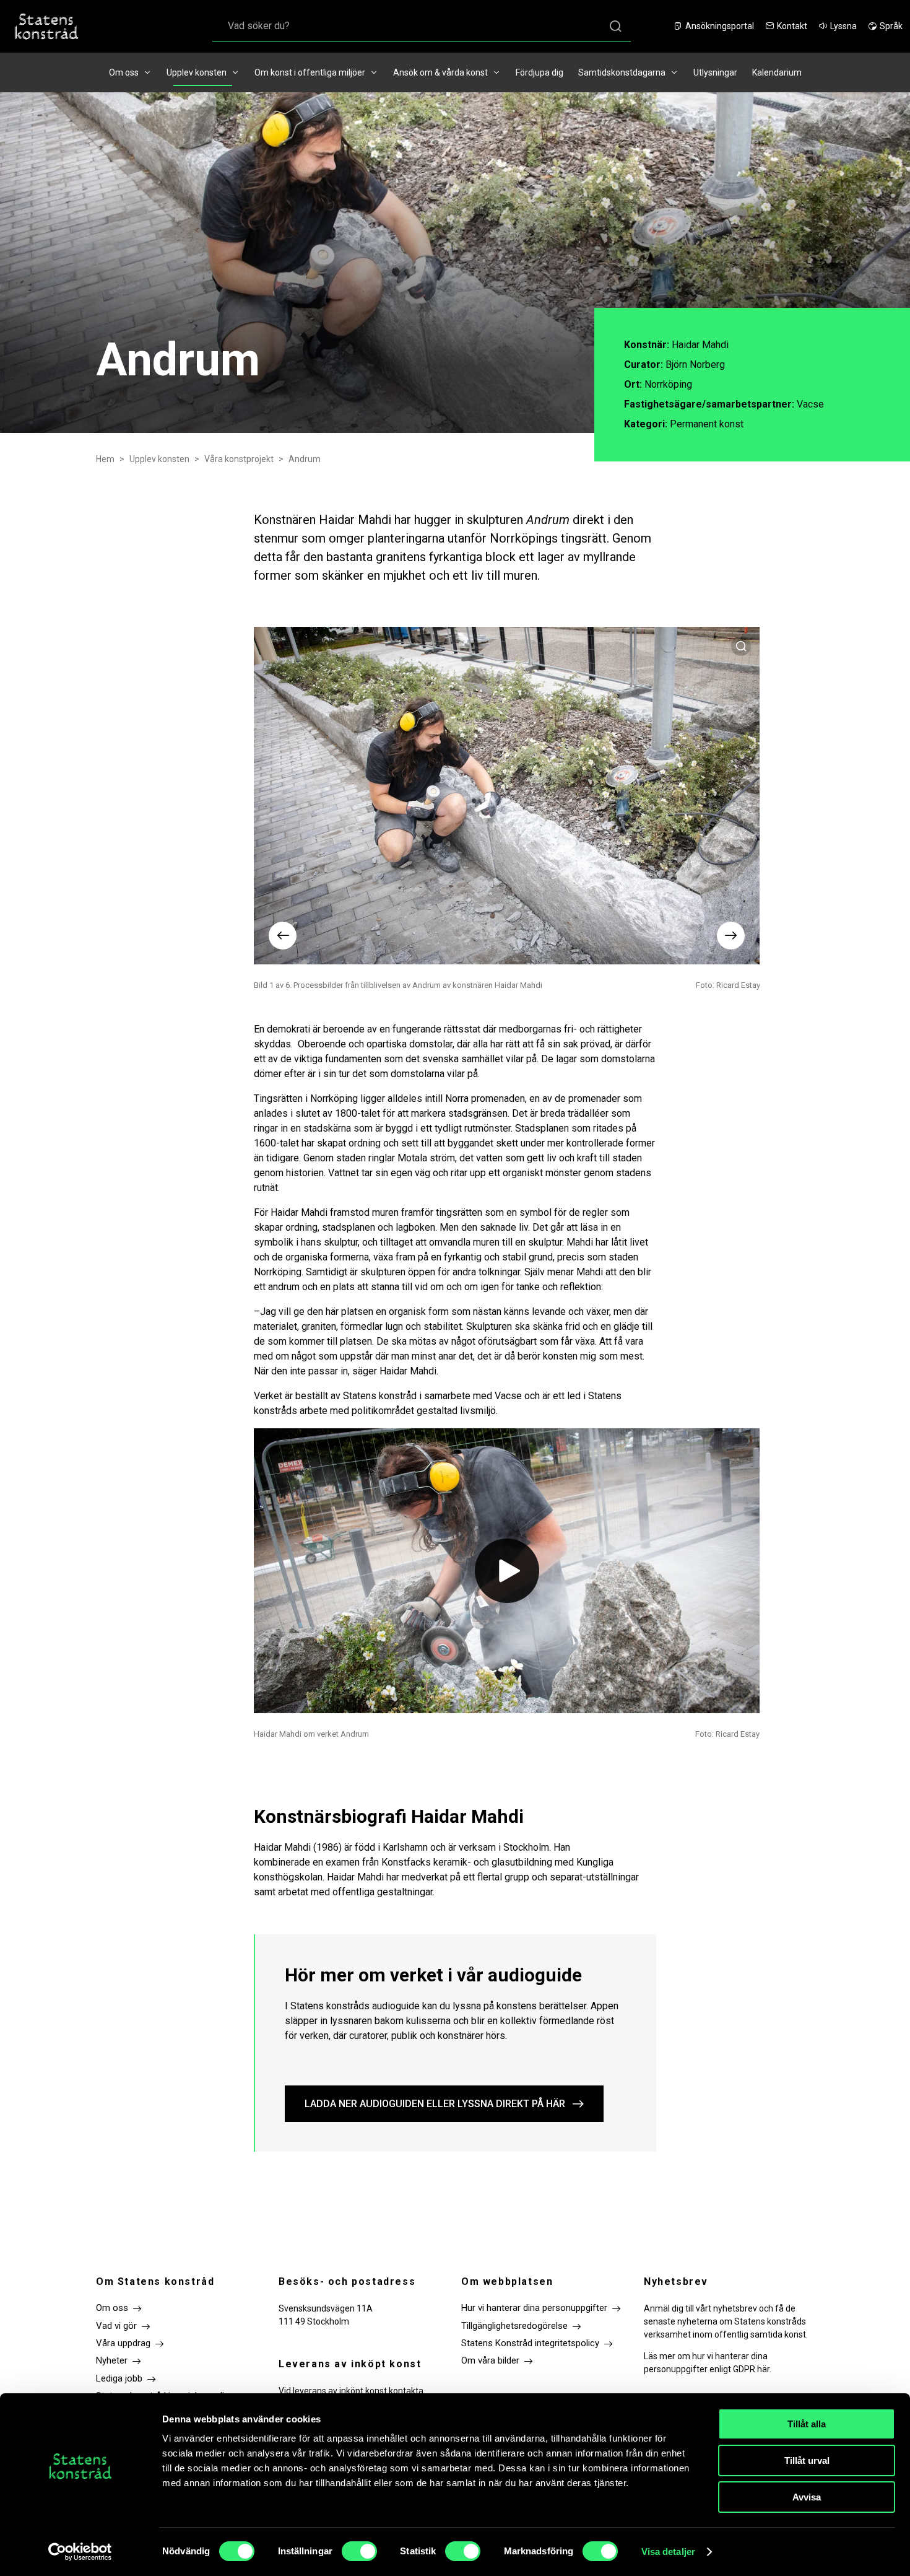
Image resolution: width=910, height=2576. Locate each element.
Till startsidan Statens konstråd (46, 26)
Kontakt (792, 26)
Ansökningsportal (720, 26)
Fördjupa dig (539, 72)
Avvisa (807, 2497)
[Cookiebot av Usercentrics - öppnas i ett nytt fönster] (80, 2552)
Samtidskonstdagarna (622, 72)
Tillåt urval (807, 2460)
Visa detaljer (668, 2552)
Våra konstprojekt (239, 459)
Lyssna (843, 26)
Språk (891, 26)
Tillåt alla (807, 2424)
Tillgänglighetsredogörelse (514, 2326)
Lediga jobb (119, 2378)
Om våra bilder (490, 2360)
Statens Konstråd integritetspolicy (530, 2343)
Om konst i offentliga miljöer (310, 72)
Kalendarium (777, 72)
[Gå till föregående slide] (283, 936)
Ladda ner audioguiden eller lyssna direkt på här (435, 2104)
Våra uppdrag (123, 2343)
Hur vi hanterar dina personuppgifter (534, 2308)
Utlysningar (715, 72)
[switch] (359, 2551)
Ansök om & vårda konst (440, 72)
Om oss (124, 72)
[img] (507, 1571)
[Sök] (615, 26)
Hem (105, 459)
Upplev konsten (197, 72)
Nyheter (112, 2360)
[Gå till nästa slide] (731, 936)
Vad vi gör (116, 2326)
